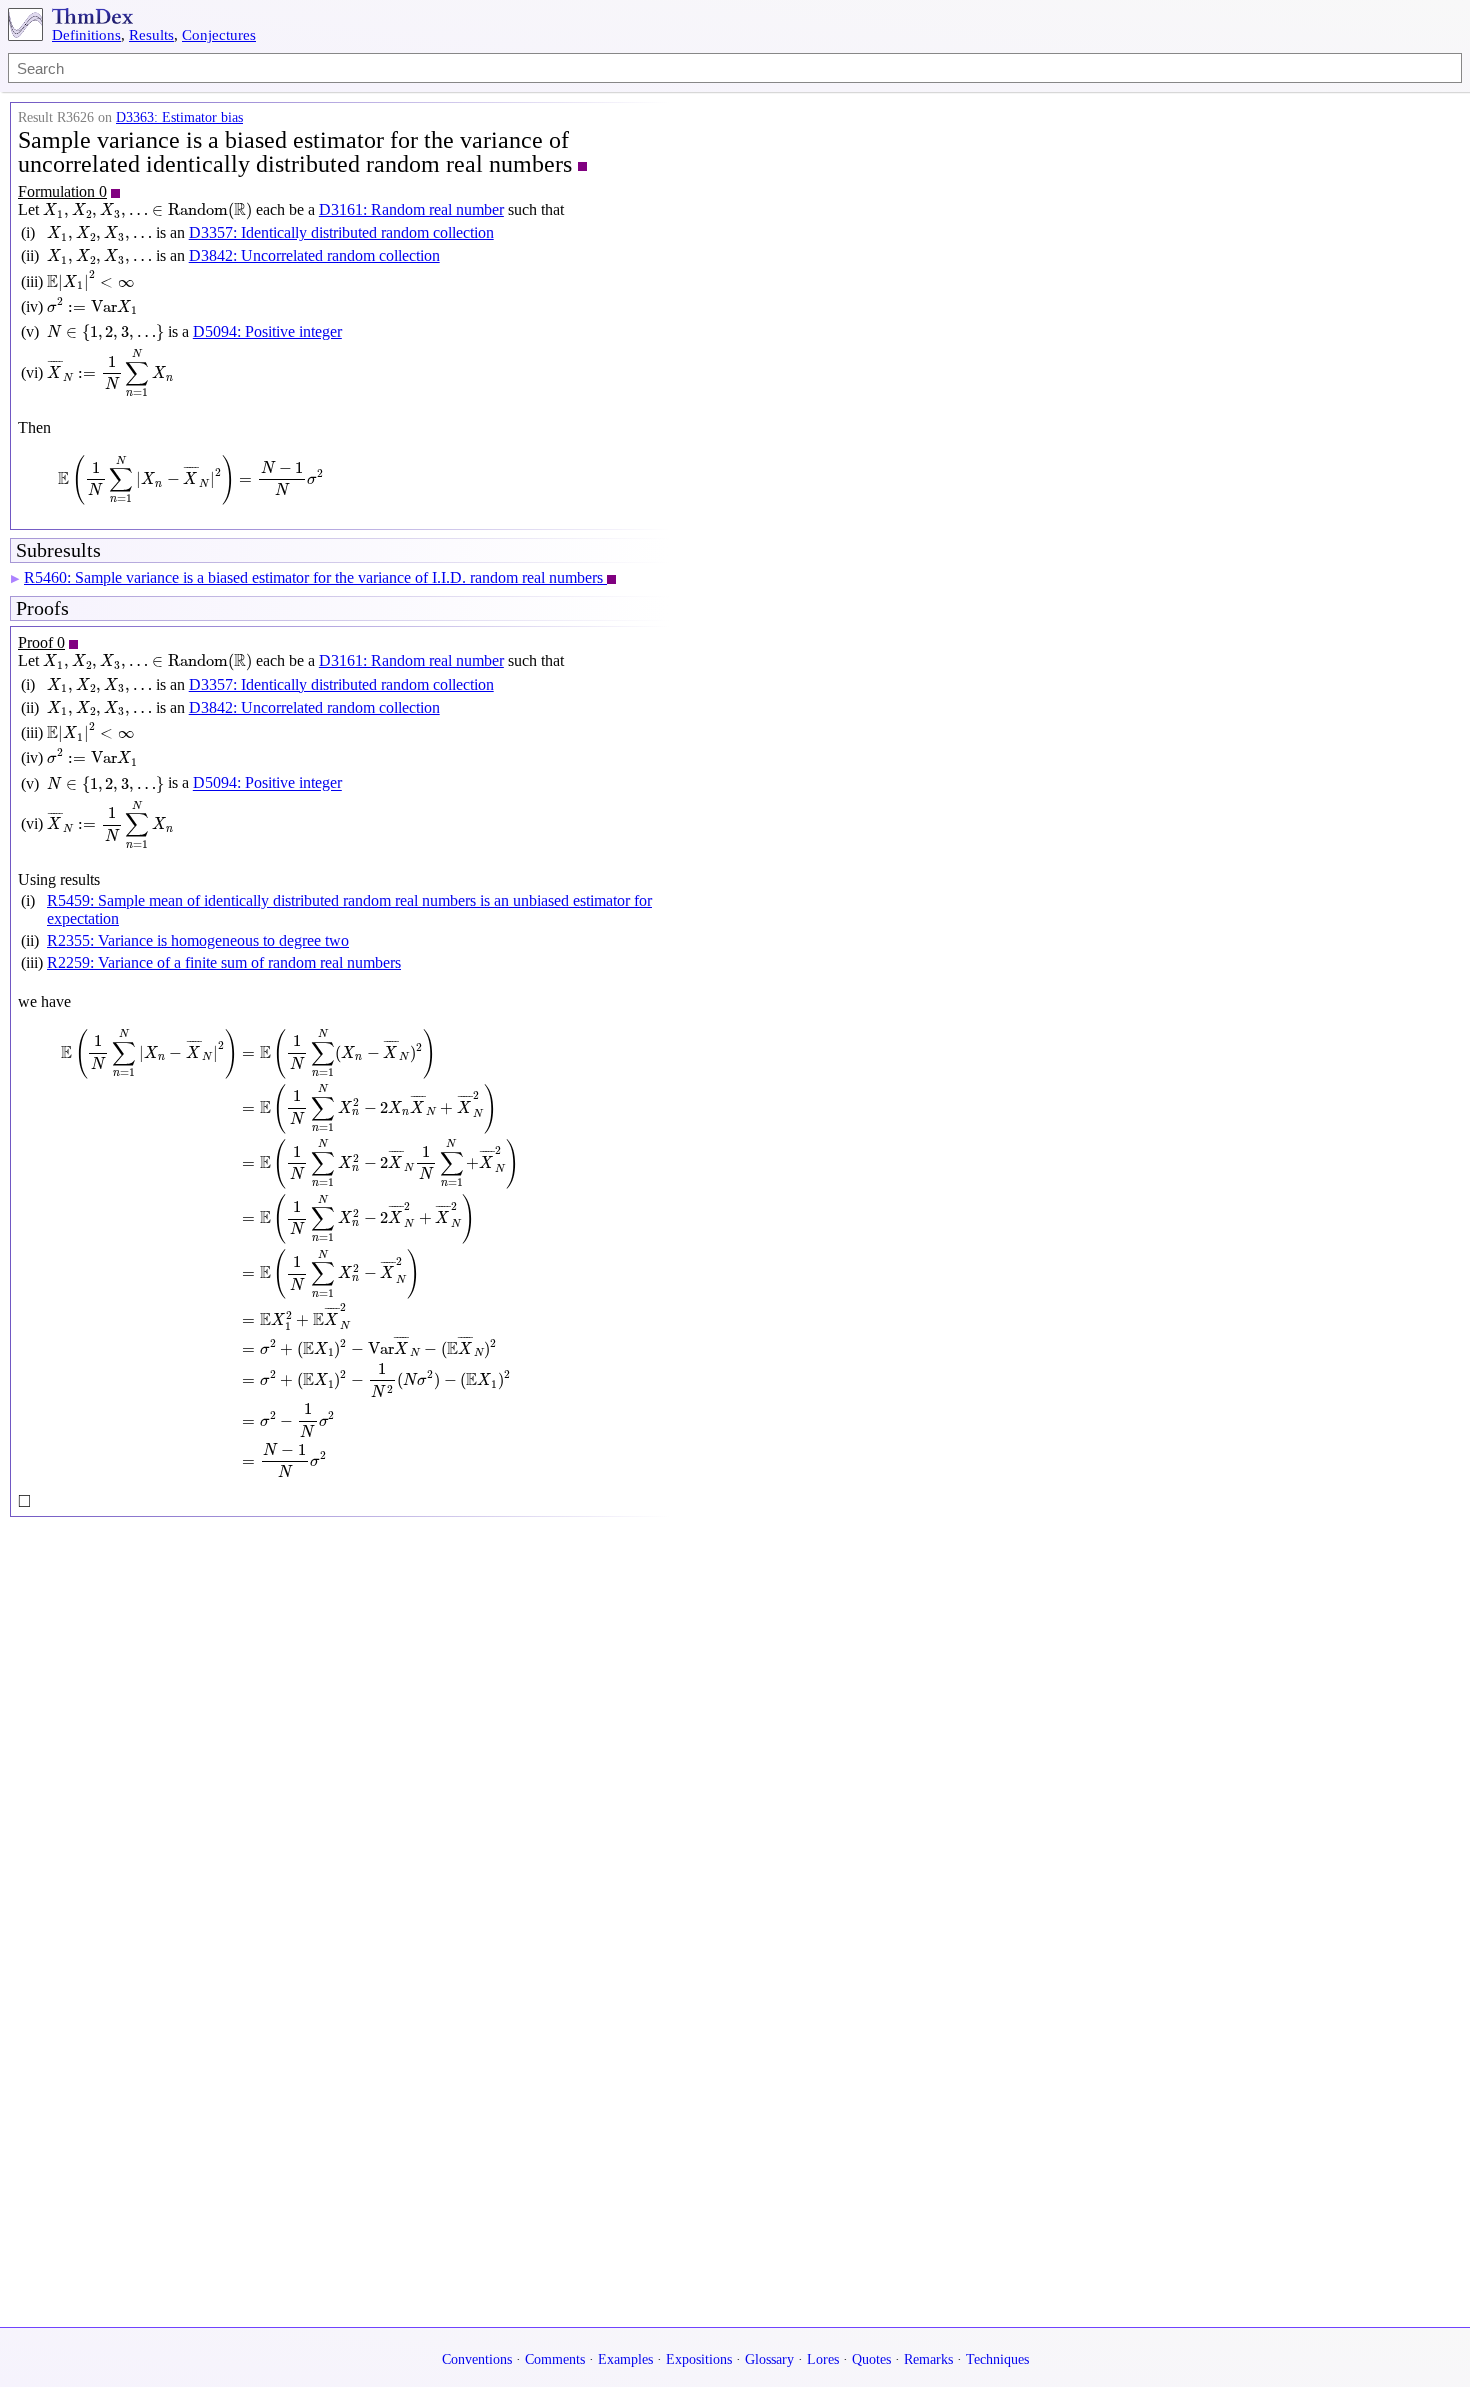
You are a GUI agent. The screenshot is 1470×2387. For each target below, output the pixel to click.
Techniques (997, 2359)
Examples (625, 2359)
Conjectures (219, 35)
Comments (555, 2359)
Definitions (86, 35)
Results (151, 35)
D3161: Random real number (411, 209)
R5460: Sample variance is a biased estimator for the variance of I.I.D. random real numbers (315, 577)
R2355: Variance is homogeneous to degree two (198, 940)
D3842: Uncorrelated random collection (314, 255)
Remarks (928, 2359)
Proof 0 (41, 642)
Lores (823, 2359)
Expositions (699, 2359)
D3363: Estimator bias (179, 117)
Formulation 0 (62, 191)
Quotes (871, 2359)
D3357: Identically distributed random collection (341, 232)
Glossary (769, 2359)
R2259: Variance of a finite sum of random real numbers (224, 962)
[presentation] (147, 211)
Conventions (477, 2359)
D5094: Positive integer (267, 331)
